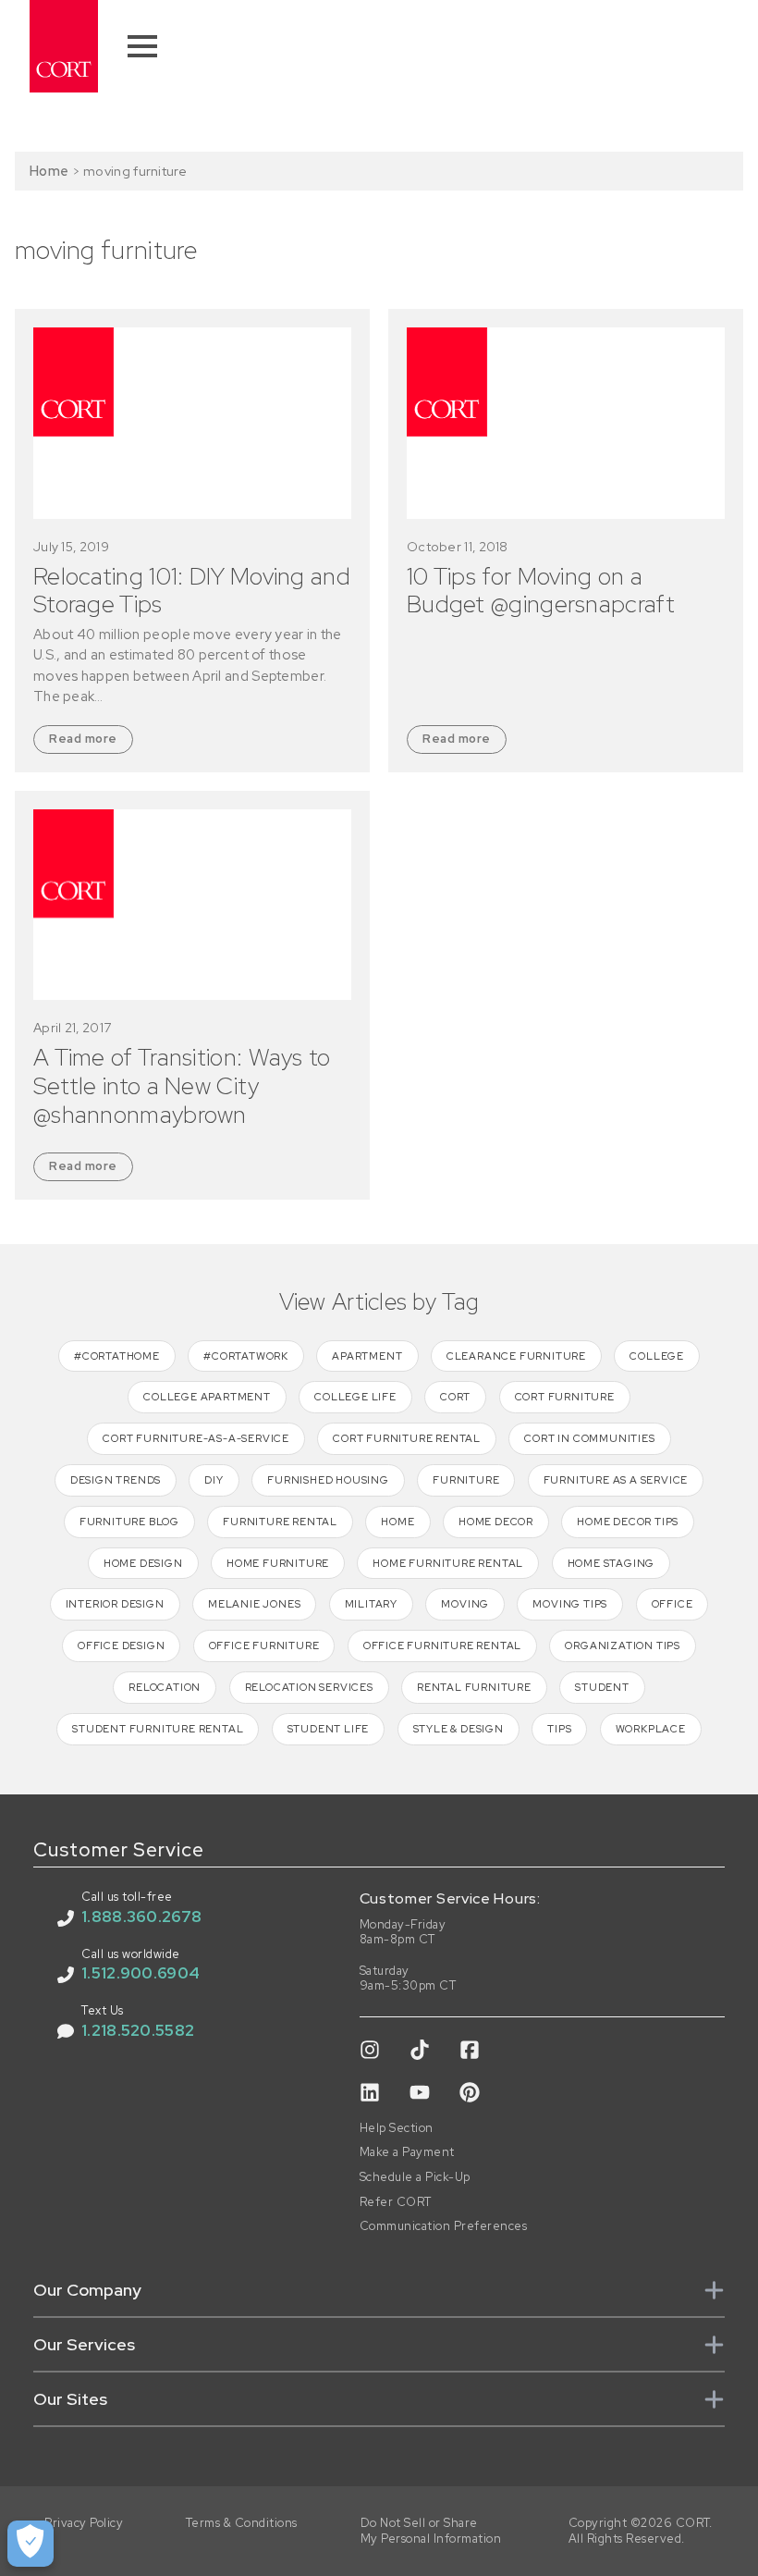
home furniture (278, 1563)
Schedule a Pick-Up (415, 2177)
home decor (496, 1522)
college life (355, 1397)
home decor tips (628, 1522)
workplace (651, 1729)
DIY (214, 1480)
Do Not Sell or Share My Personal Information (431, 2531)
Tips (559, 1729)
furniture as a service (616, 1480)
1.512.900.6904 (141, 1973)
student (602, 1687)
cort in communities (589, 1438)
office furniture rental (442, 1645)
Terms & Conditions (242, 2523)
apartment (367, 1356)
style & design (458, 1729)
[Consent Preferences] (31, 2544)
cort (455, 1397)
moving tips (570, 1604)
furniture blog (129, 1522)
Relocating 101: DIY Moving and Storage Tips (192, 591)
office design (121, 1645)
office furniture (264, 1645)
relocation (165, 1687)
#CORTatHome (117, 1356)
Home (49, 171)
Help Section (397, 2128)
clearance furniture (516, 1356)
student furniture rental (158, 1729)
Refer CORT (396, 2202)
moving (465, 1604)
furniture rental (280, 1522)
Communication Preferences (444, 2226)
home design (143, 1563)
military (371, 1604)
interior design (115, 1604)
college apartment (207, 1397)
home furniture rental (448, 1563)
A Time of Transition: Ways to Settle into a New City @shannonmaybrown (182, 1086)
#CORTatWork (246, 1356)
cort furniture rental (407, 1438)
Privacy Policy (84, 2523)
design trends (116, 1480)
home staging (611, 1563)
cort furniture (565, 1397)
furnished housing (328, 1480)
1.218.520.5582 (138, 2030)
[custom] (370, 2050)
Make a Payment (407, 2152)
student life (329, 1729)
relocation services (309, 1687)
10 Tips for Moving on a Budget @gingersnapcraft (541, 591)
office (672, 1604)
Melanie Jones (254, 1604)
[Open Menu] (142, 46)
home (397, 1522)
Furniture (466, 1480)
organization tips (623, 1645)
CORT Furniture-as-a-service (196, 1438)
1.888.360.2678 (141, 1917)
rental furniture (474, 1687)
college (657, 1356)
